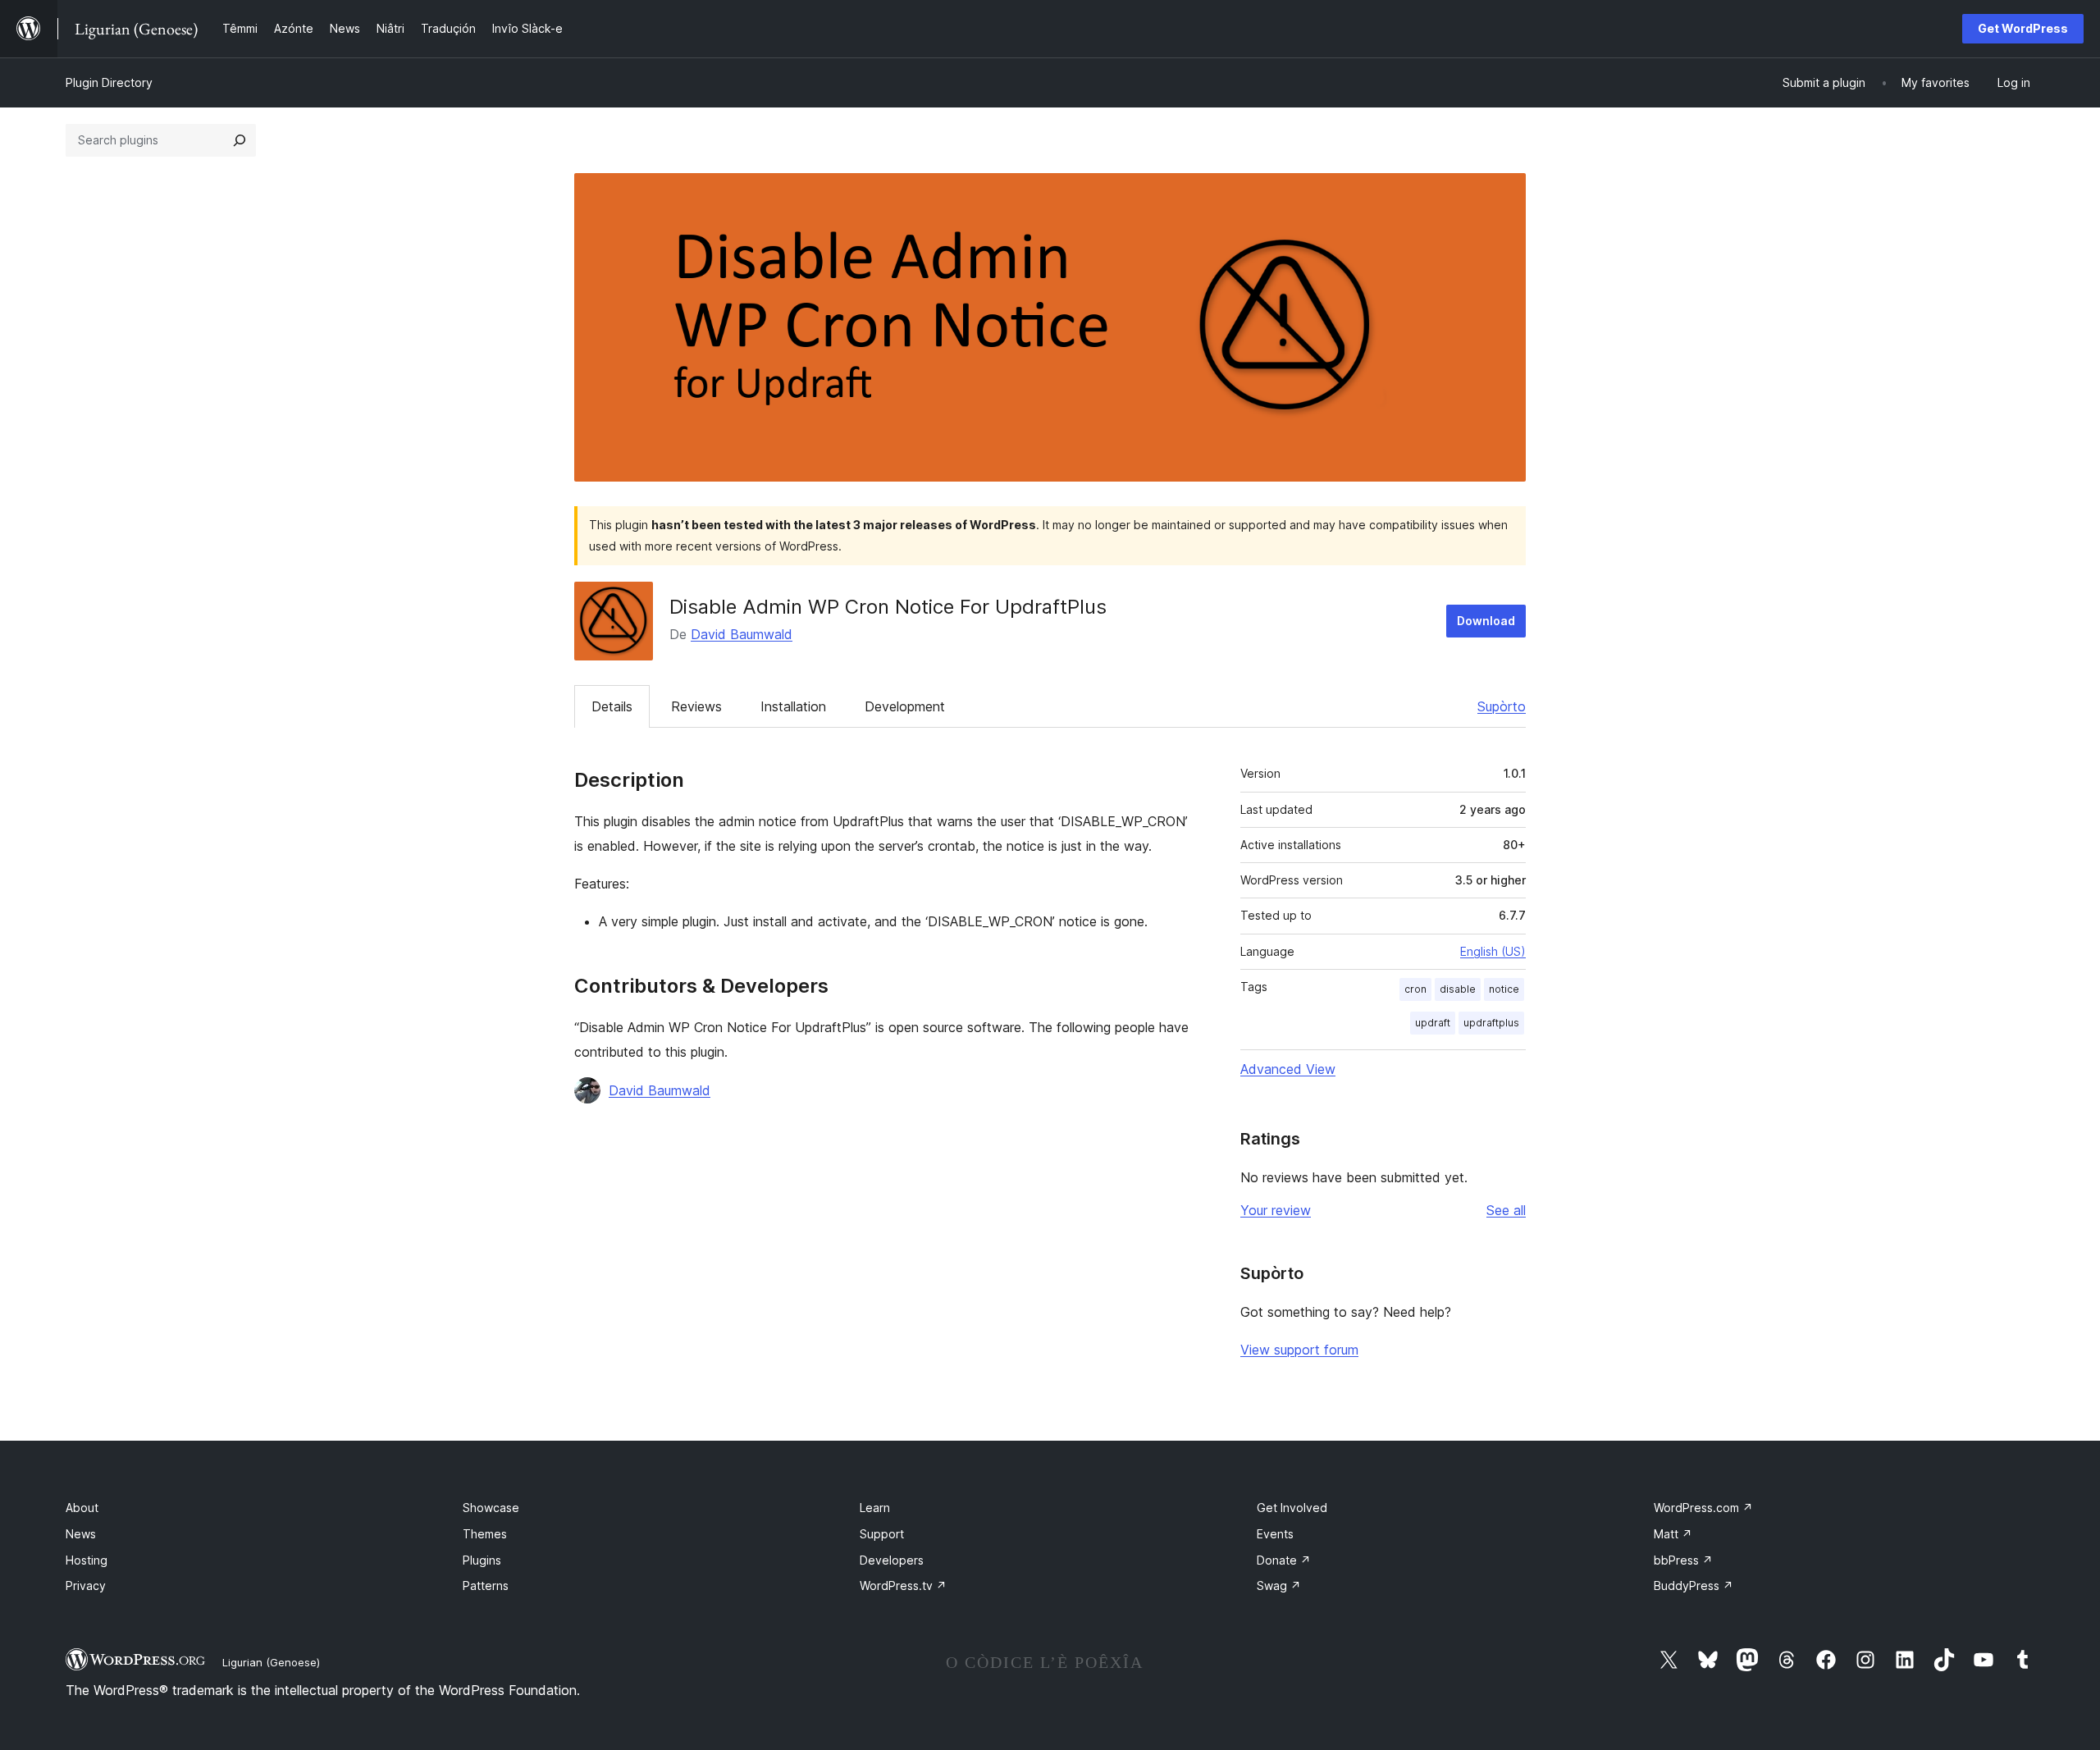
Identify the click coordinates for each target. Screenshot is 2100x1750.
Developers (892, 1560)
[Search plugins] (240, 140)
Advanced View (1288, 1069)
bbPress (1683, 1560)
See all (1506, 1210)
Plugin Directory (109, 82)
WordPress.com (1703, 1508)
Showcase (491, 1508)
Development (905, 706)
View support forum (1299, 1350)
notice (1504, 989)
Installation (793, 706)
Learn (875, 1508)
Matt (1673, 1534)
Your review (1276, 1210)
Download (1486, 621)
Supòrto (1502, 706)
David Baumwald (742, 634)
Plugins (482, 1560)
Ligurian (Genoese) (271, 1662)
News (81, 1534)
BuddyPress (1694, 1586)
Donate (1284, 1560)
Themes (485, 1534)
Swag (1279, 1586)
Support (882, 1534)
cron (1415, 989)
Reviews (696, 706)
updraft (1433, 1023)
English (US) (1493, 951)
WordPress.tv (903, 1586)
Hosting (87, 1560)
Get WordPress (2023, 28)
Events (1275, 1534)
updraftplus (1491, 1023)
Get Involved (1292, 1508)
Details (612, 706)
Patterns (486, 1586)
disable (1458, 989)
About (82, 1508)
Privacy (86, 1586)
